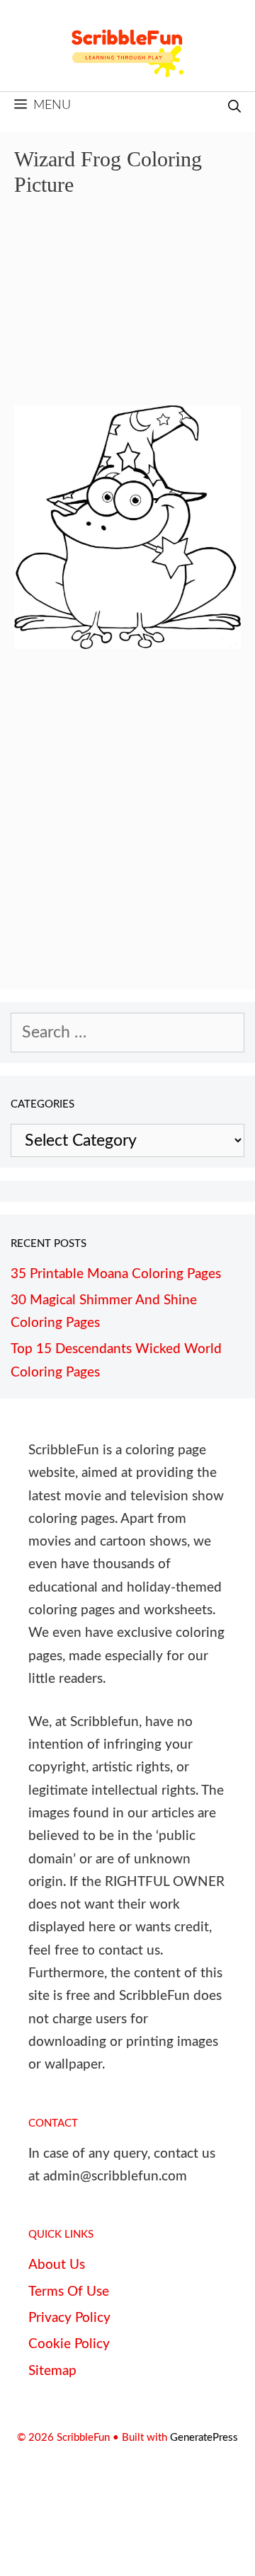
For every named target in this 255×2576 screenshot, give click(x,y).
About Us (57, 2265)
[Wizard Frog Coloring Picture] (127, 644)
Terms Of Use (69, 2292)
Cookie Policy (69, 2344)
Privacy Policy (69, 2318)
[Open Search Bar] (234, 108)
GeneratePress (204, 2438)
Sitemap (52, 2371)
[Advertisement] (127, 311)
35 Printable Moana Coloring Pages (116, 1274)
